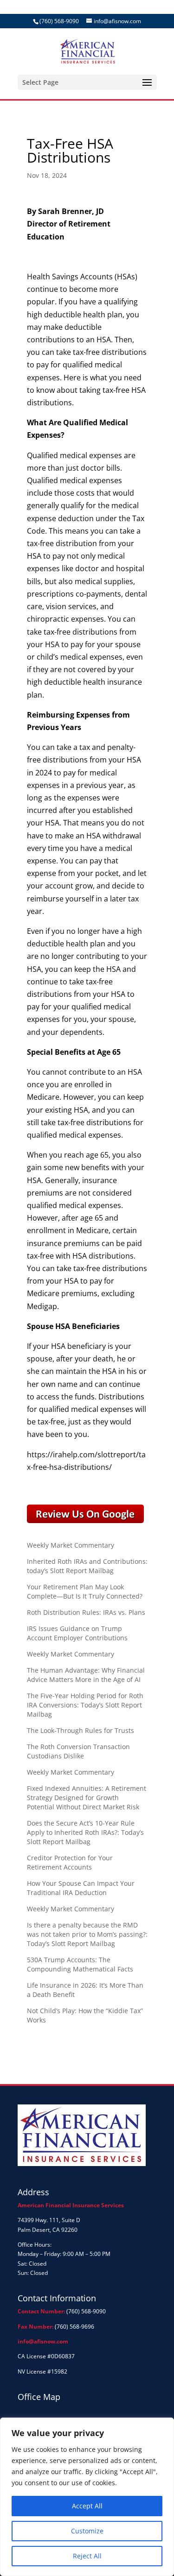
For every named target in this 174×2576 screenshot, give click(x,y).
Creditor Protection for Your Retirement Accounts (70, 1862)
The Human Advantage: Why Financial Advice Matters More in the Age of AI (86, 1675)
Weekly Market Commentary (71, 1545)
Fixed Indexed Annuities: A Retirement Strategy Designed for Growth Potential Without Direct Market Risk (87, 1798)
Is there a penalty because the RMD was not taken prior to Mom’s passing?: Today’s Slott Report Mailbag (87, 1934)
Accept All (87, 2506)
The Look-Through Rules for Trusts (81, 1730)
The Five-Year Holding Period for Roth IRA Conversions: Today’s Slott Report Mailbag (85, 1705)
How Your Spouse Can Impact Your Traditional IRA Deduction (81, 1888)
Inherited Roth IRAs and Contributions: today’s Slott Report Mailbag (87, 1566)
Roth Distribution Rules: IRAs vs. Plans (86, 1612)
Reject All (87, 2556)
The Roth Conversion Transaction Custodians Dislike (78, 1751)
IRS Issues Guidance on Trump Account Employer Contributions (77, 1633)
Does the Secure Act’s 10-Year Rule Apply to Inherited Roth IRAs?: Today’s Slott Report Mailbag (85, 1832)
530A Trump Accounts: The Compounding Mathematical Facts (80, 1964)
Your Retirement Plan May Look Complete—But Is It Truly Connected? (85, 1591)
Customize (87, 2531)
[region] (87, 2497)
